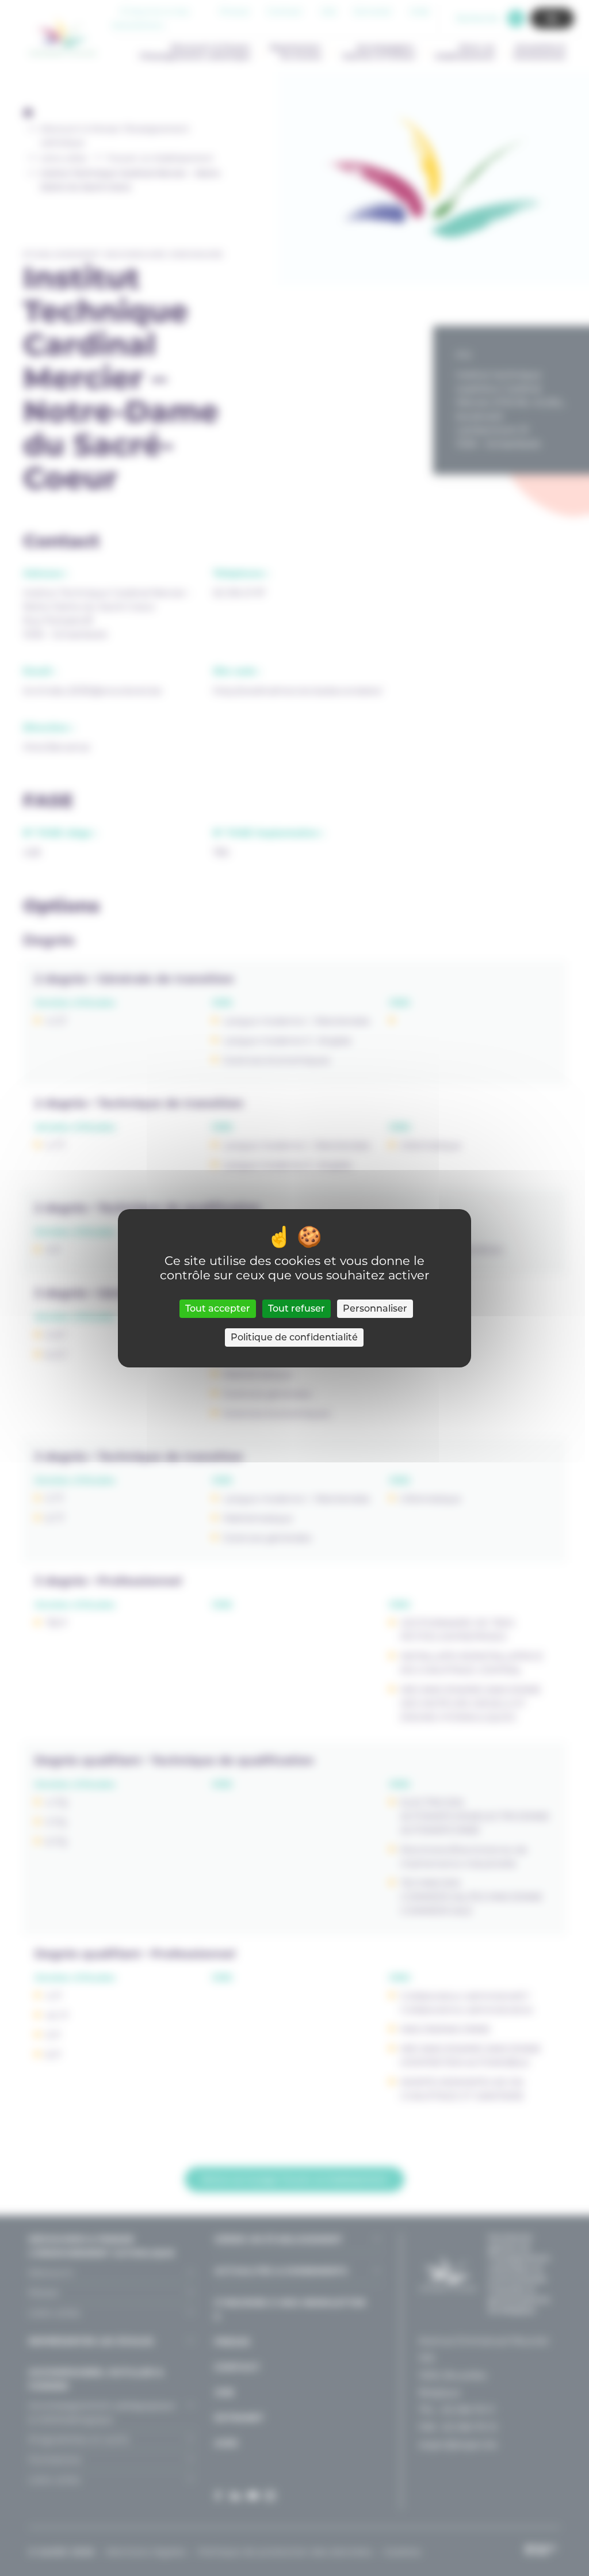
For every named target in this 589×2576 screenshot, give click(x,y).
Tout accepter (218, 1308)
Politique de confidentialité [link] (294, 1337)
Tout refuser (297, 1308)
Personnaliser (375, 1308)
